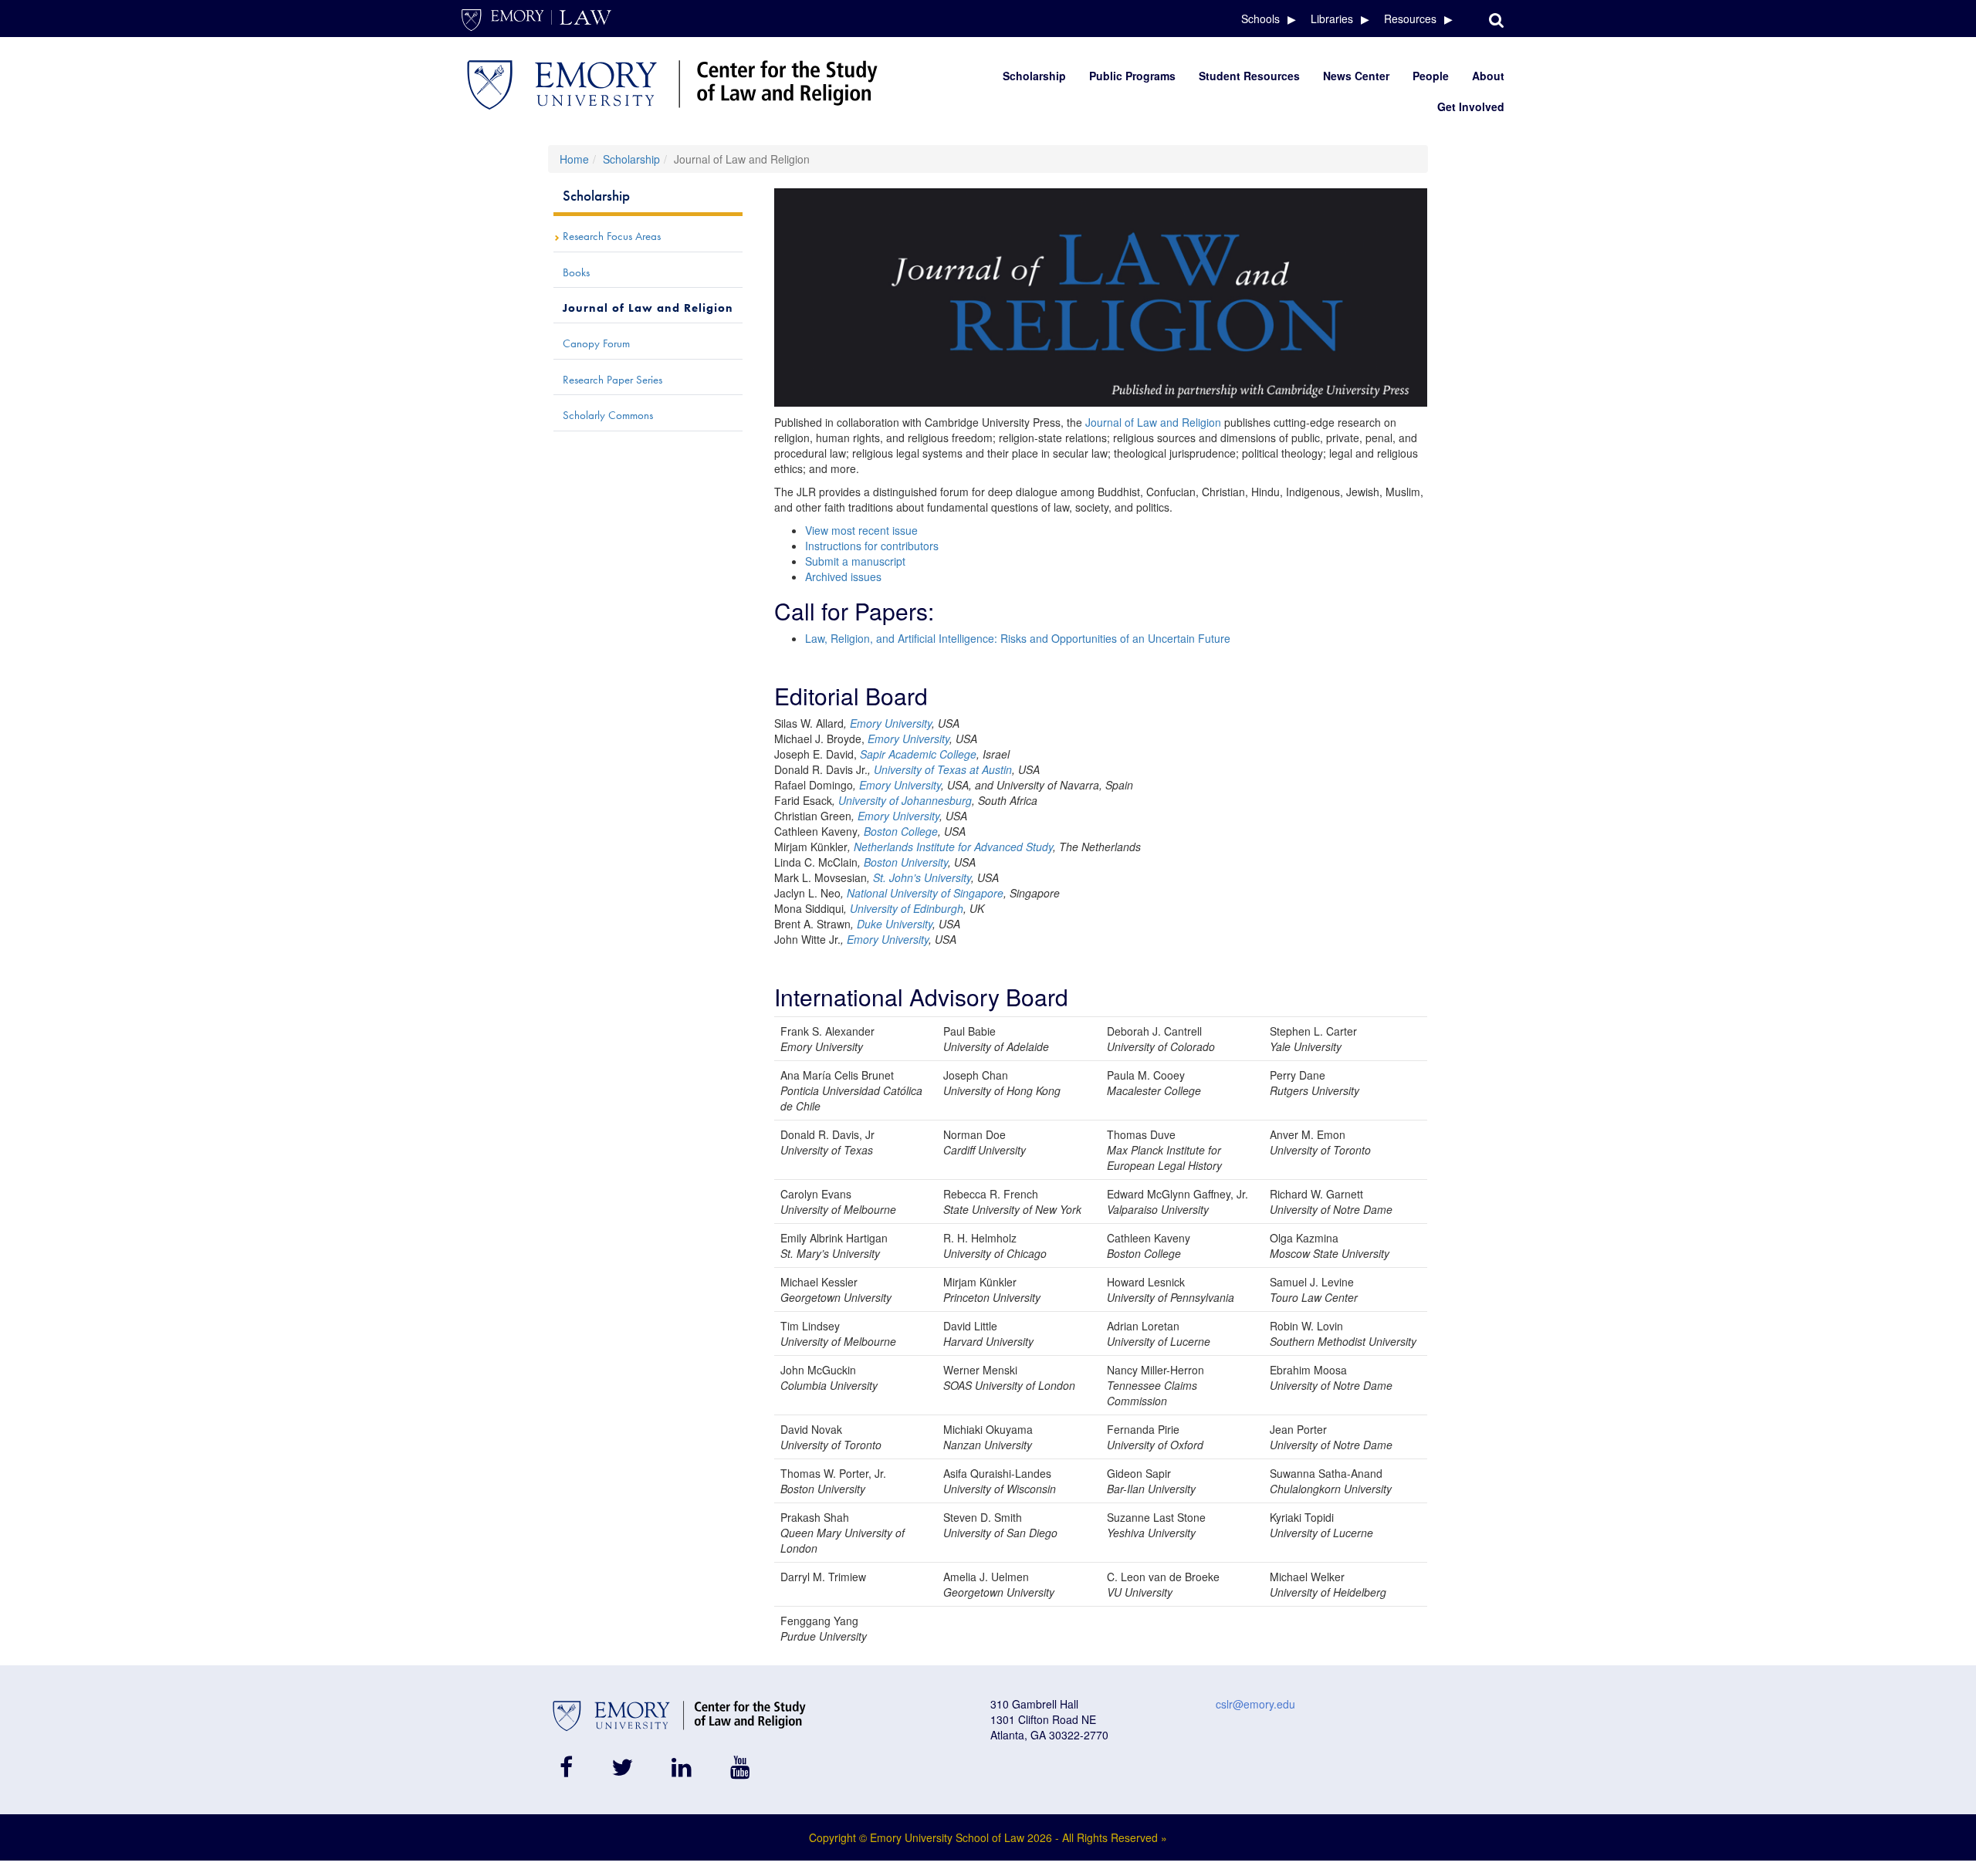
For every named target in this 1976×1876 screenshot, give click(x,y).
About (1488, 76)
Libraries (1332, 19)
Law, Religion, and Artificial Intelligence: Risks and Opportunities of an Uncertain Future (1018, 638)
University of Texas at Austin (943, 769)
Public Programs (1132, 76)
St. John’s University (922, 877)
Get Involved (1471, 106)
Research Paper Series (612, 380)
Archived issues (843, 576)
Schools (1260, 19)
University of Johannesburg (903, 800)
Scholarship (1034, 76)
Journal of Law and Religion (1153, 422)
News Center (1356, 76)
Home (574, 159)
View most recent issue (861, 530)
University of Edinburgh (907, 908)
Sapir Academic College (918, 754)
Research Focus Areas (612, 236)
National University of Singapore (924, 893)
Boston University (906, 862)
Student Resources (1249, 76)
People (1431, 76)
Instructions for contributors (872, 546)
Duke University (895, 924)
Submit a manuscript (855, 561)
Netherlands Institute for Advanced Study (952, 847)
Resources (1410, 19)
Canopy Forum (596, 343)
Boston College (901, 831)
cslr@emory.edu (1255, 1704)
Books (576, 272)
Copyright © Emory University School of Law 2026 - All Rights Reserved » (988, 1837)
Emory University (891, 723)
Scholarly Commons (608, 415)
